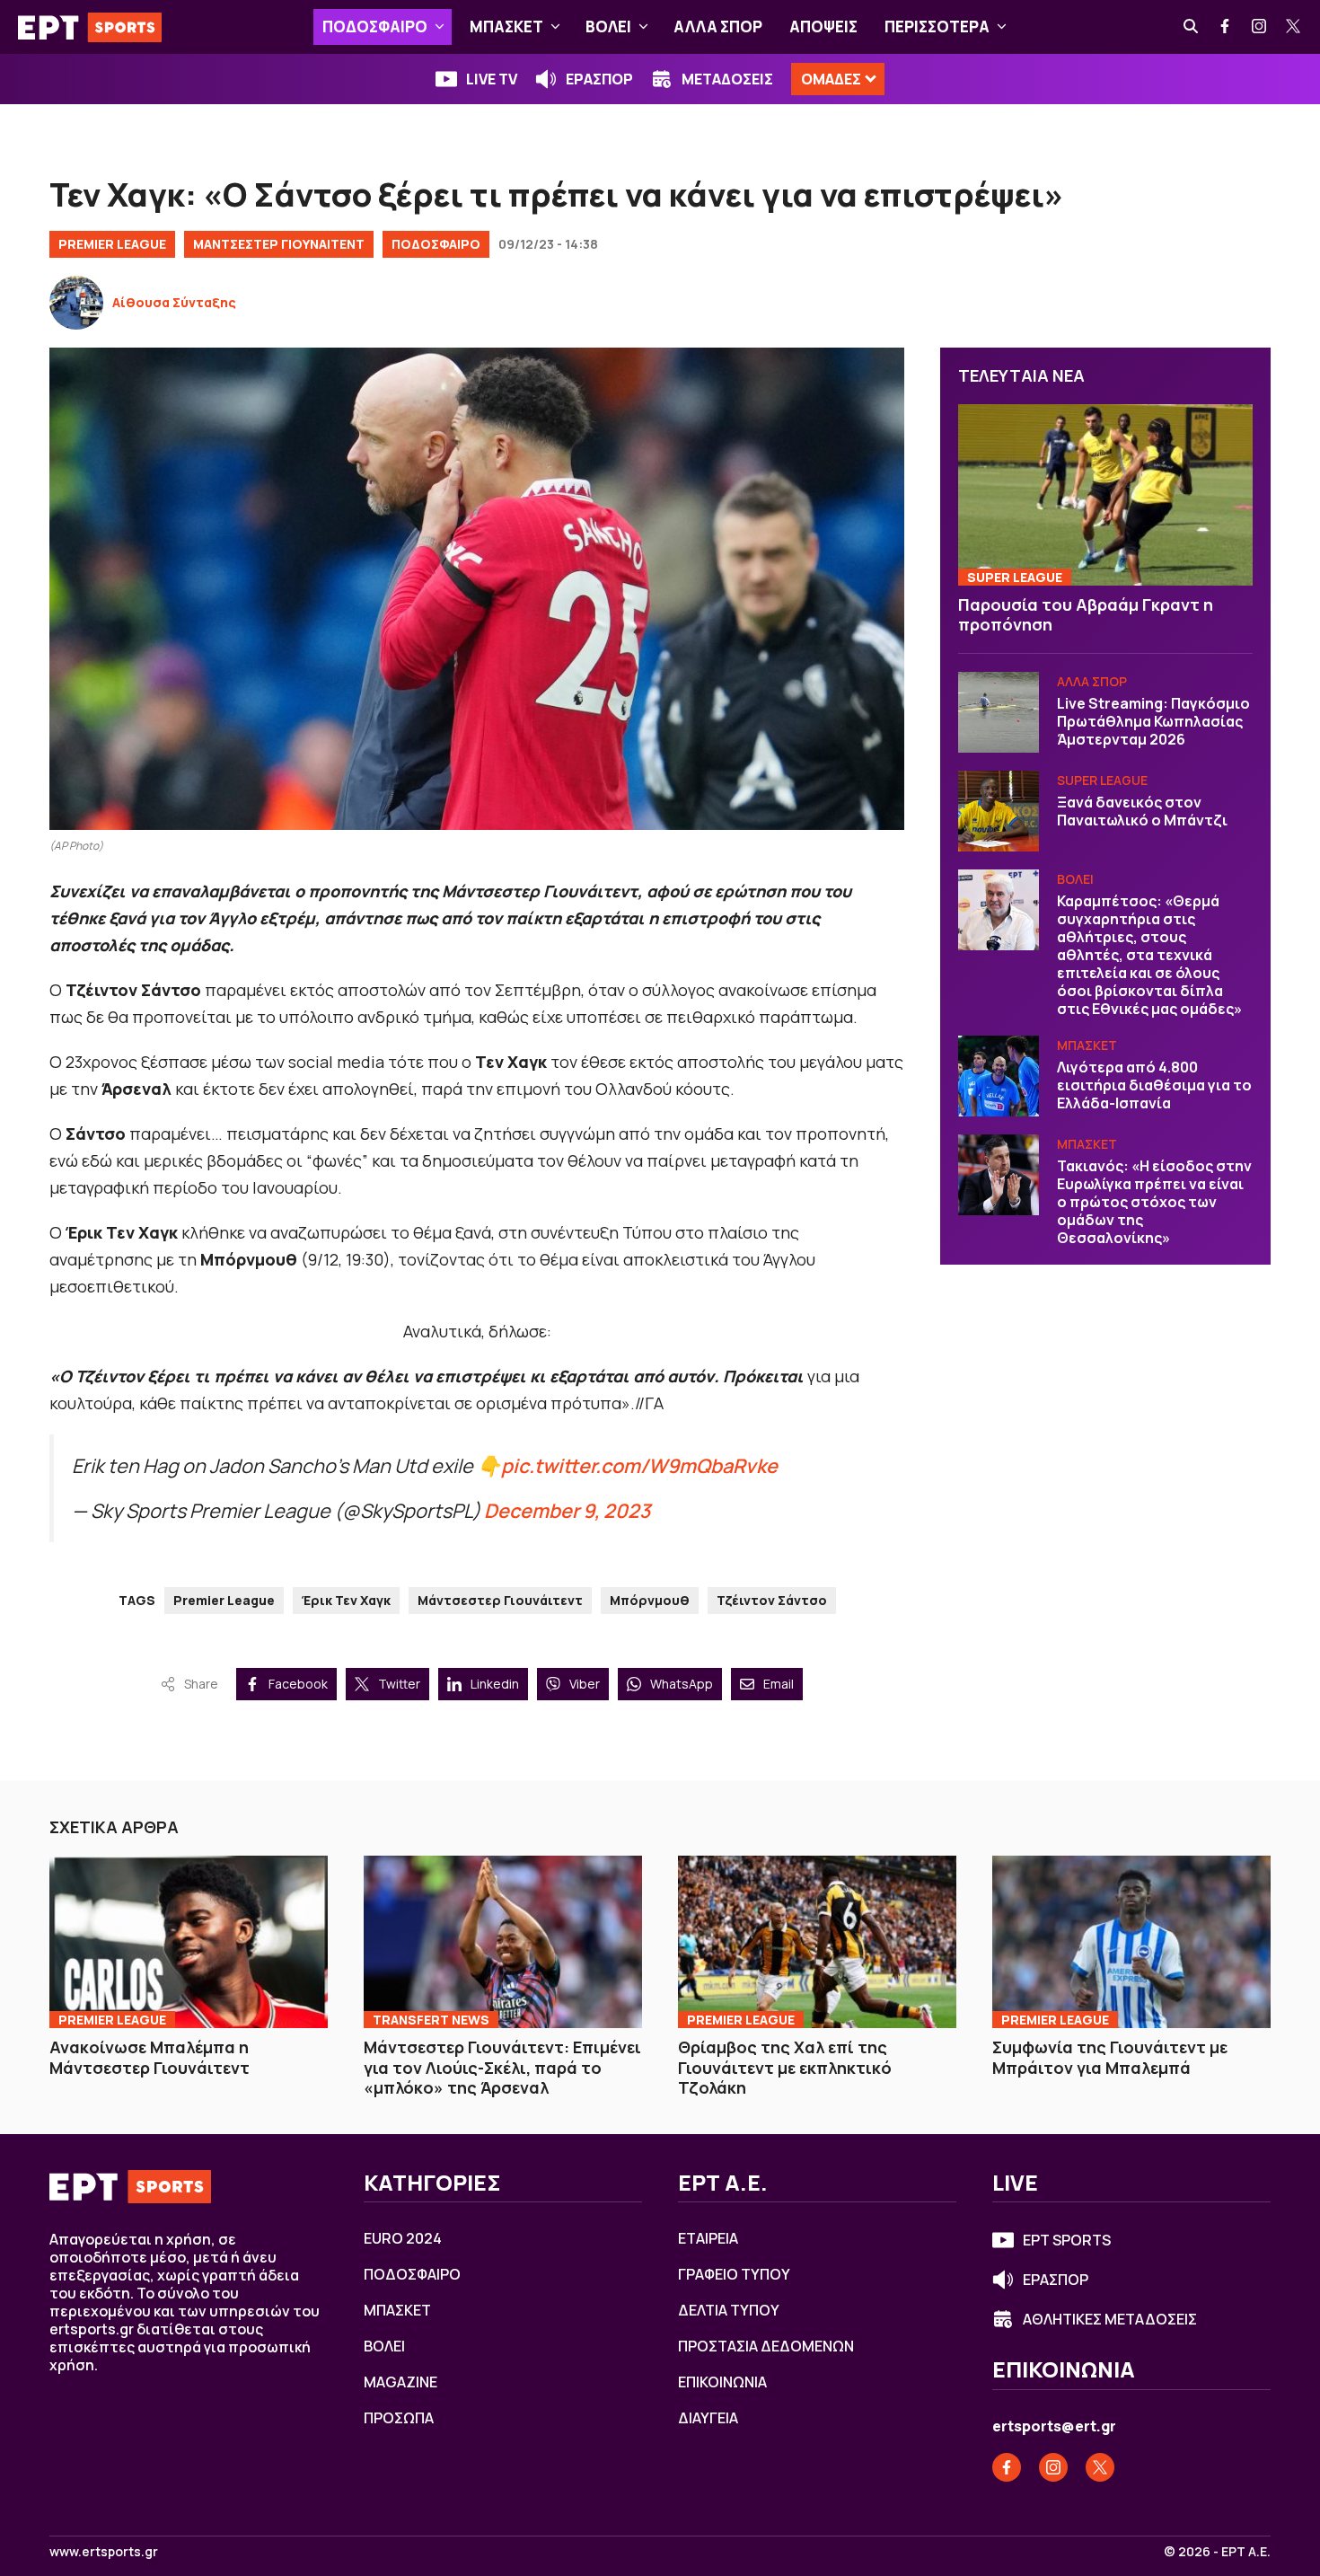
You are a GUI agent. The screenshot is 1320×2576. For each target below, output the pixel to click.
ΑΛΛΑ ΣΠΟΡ (718, 26)
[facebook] (1226, 27)
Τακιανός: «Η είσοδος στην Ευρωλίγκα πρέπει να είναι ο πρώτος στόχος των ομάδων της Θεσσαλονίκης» (1154, 1202)
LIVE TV (492, 79)
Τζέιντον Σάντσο (772, 1600)
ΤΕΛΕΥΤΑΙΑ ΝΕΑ (1021, 375)
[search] (1192, 27)
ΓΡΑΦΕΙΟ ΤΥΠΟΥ (734, 2274)
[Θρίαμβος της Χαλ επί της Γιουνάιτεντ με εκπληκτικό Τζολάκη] (817, 1942)
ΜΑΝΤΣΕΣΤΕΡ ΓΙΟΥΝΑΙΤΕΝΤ (279, 244)
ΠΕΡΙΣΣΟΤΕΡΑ (937, 26)
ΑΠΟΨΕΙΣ (823, 26)
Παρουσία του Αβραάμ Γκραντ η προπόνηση (1086, 615)
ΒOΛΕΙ (608, 26)
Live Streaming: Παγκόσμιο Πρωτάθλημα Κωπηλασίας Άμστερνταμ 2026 (1153, 721)
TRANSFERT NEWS (431, 2020)
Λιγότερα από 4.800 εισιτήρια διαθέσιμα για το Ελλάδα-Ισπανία (1154, 1085)
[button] (440, 27)
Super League (1015, 577)
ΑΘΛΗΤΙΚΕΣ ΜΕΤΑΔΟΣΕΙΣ (1110, 2319)
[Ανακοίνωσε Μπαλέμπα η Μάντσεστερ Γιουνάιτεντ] (189, 1942)
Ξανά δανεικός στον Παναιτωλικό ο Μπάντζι (1142, 811)
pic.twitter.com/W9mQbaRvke (639, 1465)
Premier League (112, 244)
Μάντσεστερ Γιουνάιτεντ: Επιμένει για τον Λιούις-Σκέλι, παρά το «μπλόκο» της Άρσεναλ (502, 2067)
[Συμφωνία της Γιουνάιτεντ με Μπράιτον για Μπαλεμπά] (1131, 1942)
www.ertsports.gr (104, 2552)
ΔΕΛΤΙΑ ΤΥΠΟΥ (729, 2310)
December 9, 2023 (567, 1510)
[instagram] (1260, 27)
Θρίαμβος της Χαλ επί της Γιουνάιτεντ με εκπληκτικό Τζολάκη (785, 2067)
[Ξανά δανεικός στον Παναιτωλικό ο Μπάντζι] (999, 811)
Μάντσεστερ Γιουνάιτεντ (500, 1600)
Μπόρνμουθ (650, 1600)
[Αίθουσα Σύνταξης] (76, 303)
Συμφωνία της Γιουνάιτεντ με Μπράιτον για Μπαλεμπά (1110, 2057)
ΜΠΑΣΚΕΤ (506, 26)
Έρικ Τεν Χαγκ (346, 1600)
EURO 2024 (403, 2238)
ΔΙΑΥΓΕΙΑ (708, 2418)
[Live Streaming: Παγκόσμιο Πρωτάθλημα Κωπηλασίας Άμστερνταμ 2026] (999, 712)
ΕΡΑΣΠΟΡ (599, 79)
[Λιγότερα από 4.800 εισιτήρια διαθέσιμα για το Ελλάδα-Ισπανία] (999, 1076)
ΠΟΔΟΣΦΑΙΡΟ (375, 26)
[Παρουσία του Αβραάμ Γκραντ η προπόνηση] (1105, 495)
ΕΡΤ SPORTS (1067, 2240)
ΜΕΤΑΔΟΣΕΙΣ (727, 79)
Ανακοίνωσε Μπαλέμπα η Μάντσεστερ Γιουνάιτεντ (150, 2057)
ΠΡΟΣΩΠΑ (399, 2418)
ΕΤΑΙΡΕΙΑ (708, 2238)
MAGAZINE (400, 2382)
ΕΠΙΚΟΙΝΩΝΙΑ (722, 2382)
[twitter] (1294, 27)
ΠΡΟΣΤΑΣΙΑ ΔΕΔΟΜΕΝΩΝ (766, 2346)
